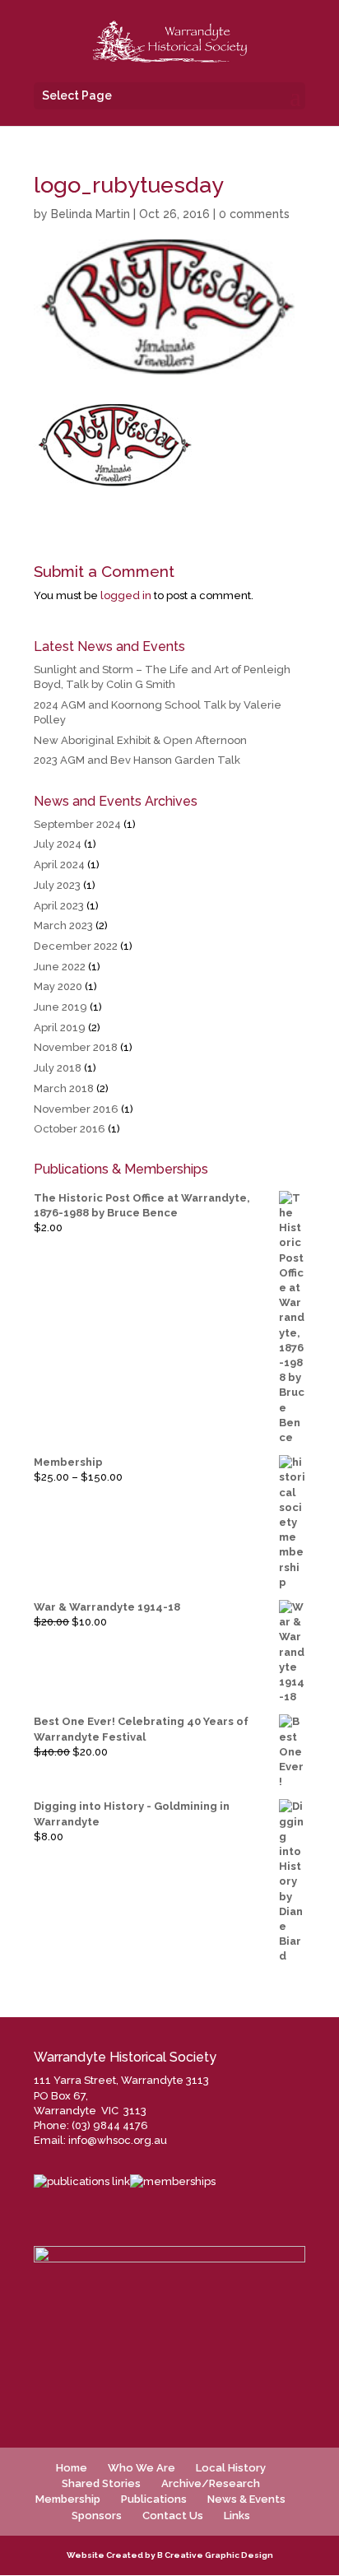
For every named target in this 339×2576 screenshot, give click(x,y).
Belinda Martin (91, 214)
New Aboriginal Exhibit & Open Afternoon (140, 740)
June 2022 (60, 967)
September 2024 (77, 824)
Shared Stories (101, 2483)
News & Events (246, 2499)
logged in (126, 595)
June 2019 (60, 1007)
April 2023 (59, 906)
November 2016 (76, 1109)
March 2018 (64, 1088)
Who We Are (142, 2468)
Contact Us (173, 2516)
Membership (68, 2499)
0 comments (254, 214)
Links (237, 2516)
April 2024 (59, 865)
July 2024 (58, 844)
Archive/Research (211, 2483)
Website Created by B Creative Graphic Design (170, 2555)
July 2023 (57, 885)
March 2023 (63, 925)
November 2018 (76, 1047)
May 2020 (58, 986)
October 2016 (70, 1129)
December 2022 (76, 946)
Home (72, 2468)
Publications (154, 2499)
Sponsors (97, 2516)
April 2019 (60, 1028)
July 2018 (58, 1068)
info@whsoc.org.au (118, 2140)
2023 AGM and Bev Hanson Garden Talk (137, 760)
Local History (231, 2468)
